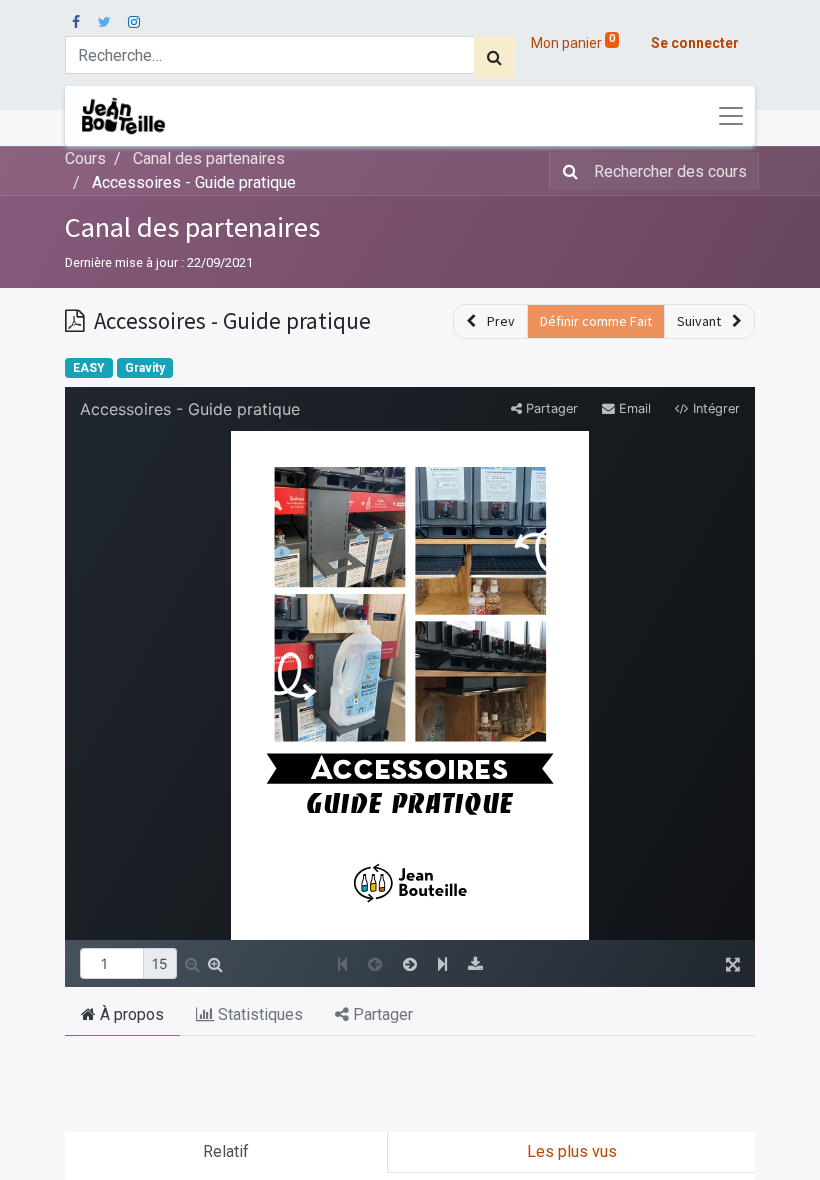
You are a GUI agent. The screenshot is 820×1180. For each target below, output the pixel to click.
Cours (85, 158)
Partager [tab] (381, 1014)
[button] (490, 321)
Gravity (145, 368)
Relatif (226, 1151)
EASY (89, 368)
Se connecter (695, 43)
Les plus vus (572, 1151)
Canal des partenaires (192, 227)
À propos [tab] (130, 1014)
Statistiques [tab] (258, 1014)
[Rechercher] (494, 57)
